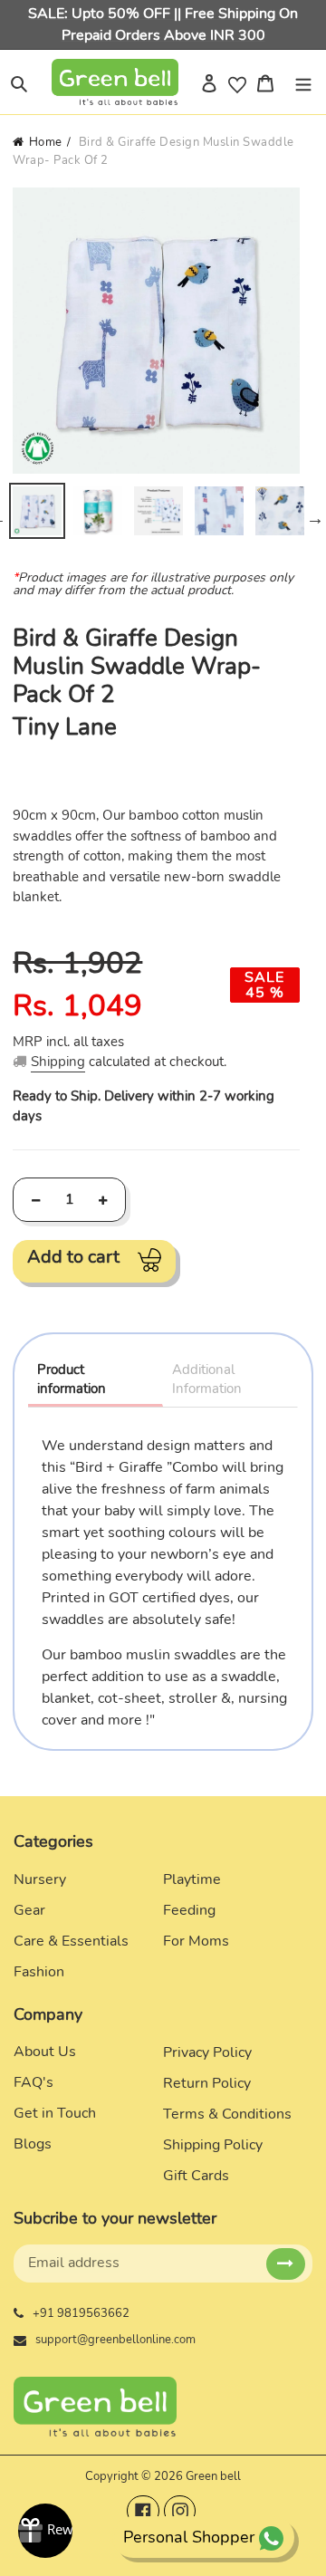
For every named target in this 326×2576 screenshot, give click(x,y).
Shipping (58, 1062)
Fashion (39, 1972)
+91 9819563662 (81, 2313)
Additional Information (207, 1379)
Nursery (40, 1879)
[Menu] (303, 82)
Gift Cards (196, 2176)
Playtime (192, 1879)
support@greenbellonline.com (115, 2340)
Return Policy (207, 2083)
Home (46, 142)
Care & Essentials (71, 1941)
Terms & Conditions (227, 2114)
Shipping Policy (213, 2145)
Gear (29, 1910)
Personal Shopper (189, 2537)
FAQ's (34, 2082)
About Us (45, 2052)
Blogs (33, 2144)
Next (315, 518)
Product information (72, 1379)
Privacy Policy (207, 2052)
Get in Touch (55, 2113)
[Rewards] (45, 2531)
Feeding (189, 1910)
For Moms (196, 1941)
